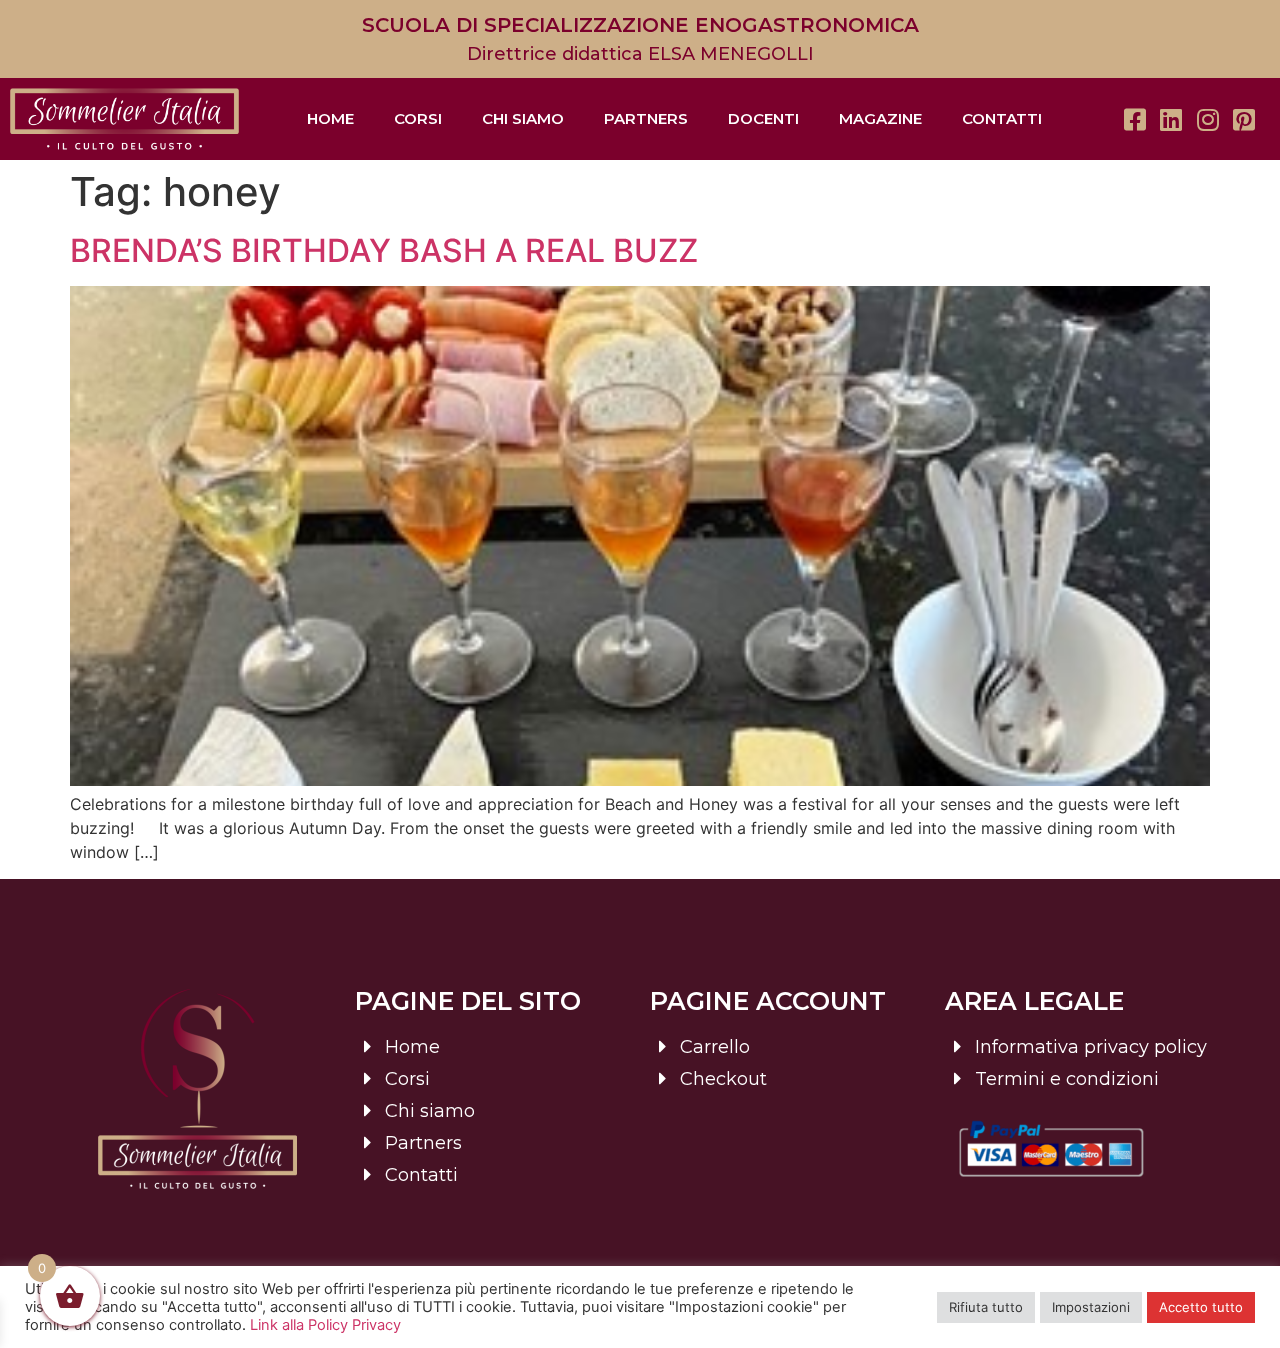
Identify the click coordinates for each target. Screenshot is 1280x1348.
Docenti (763, 118)
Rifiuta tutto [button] (986, 1307)
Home (330, 118)
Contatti (1002, 118)
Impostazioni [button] (1091, 1307)
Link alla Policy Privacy (325, 1325)
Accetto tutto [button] (1201, 1307)
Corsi (418, 118)
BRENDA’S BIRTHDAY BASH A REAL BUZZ (384, 250)
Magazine (880, 118)
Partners (646, 118)
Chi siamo (523, 118)
